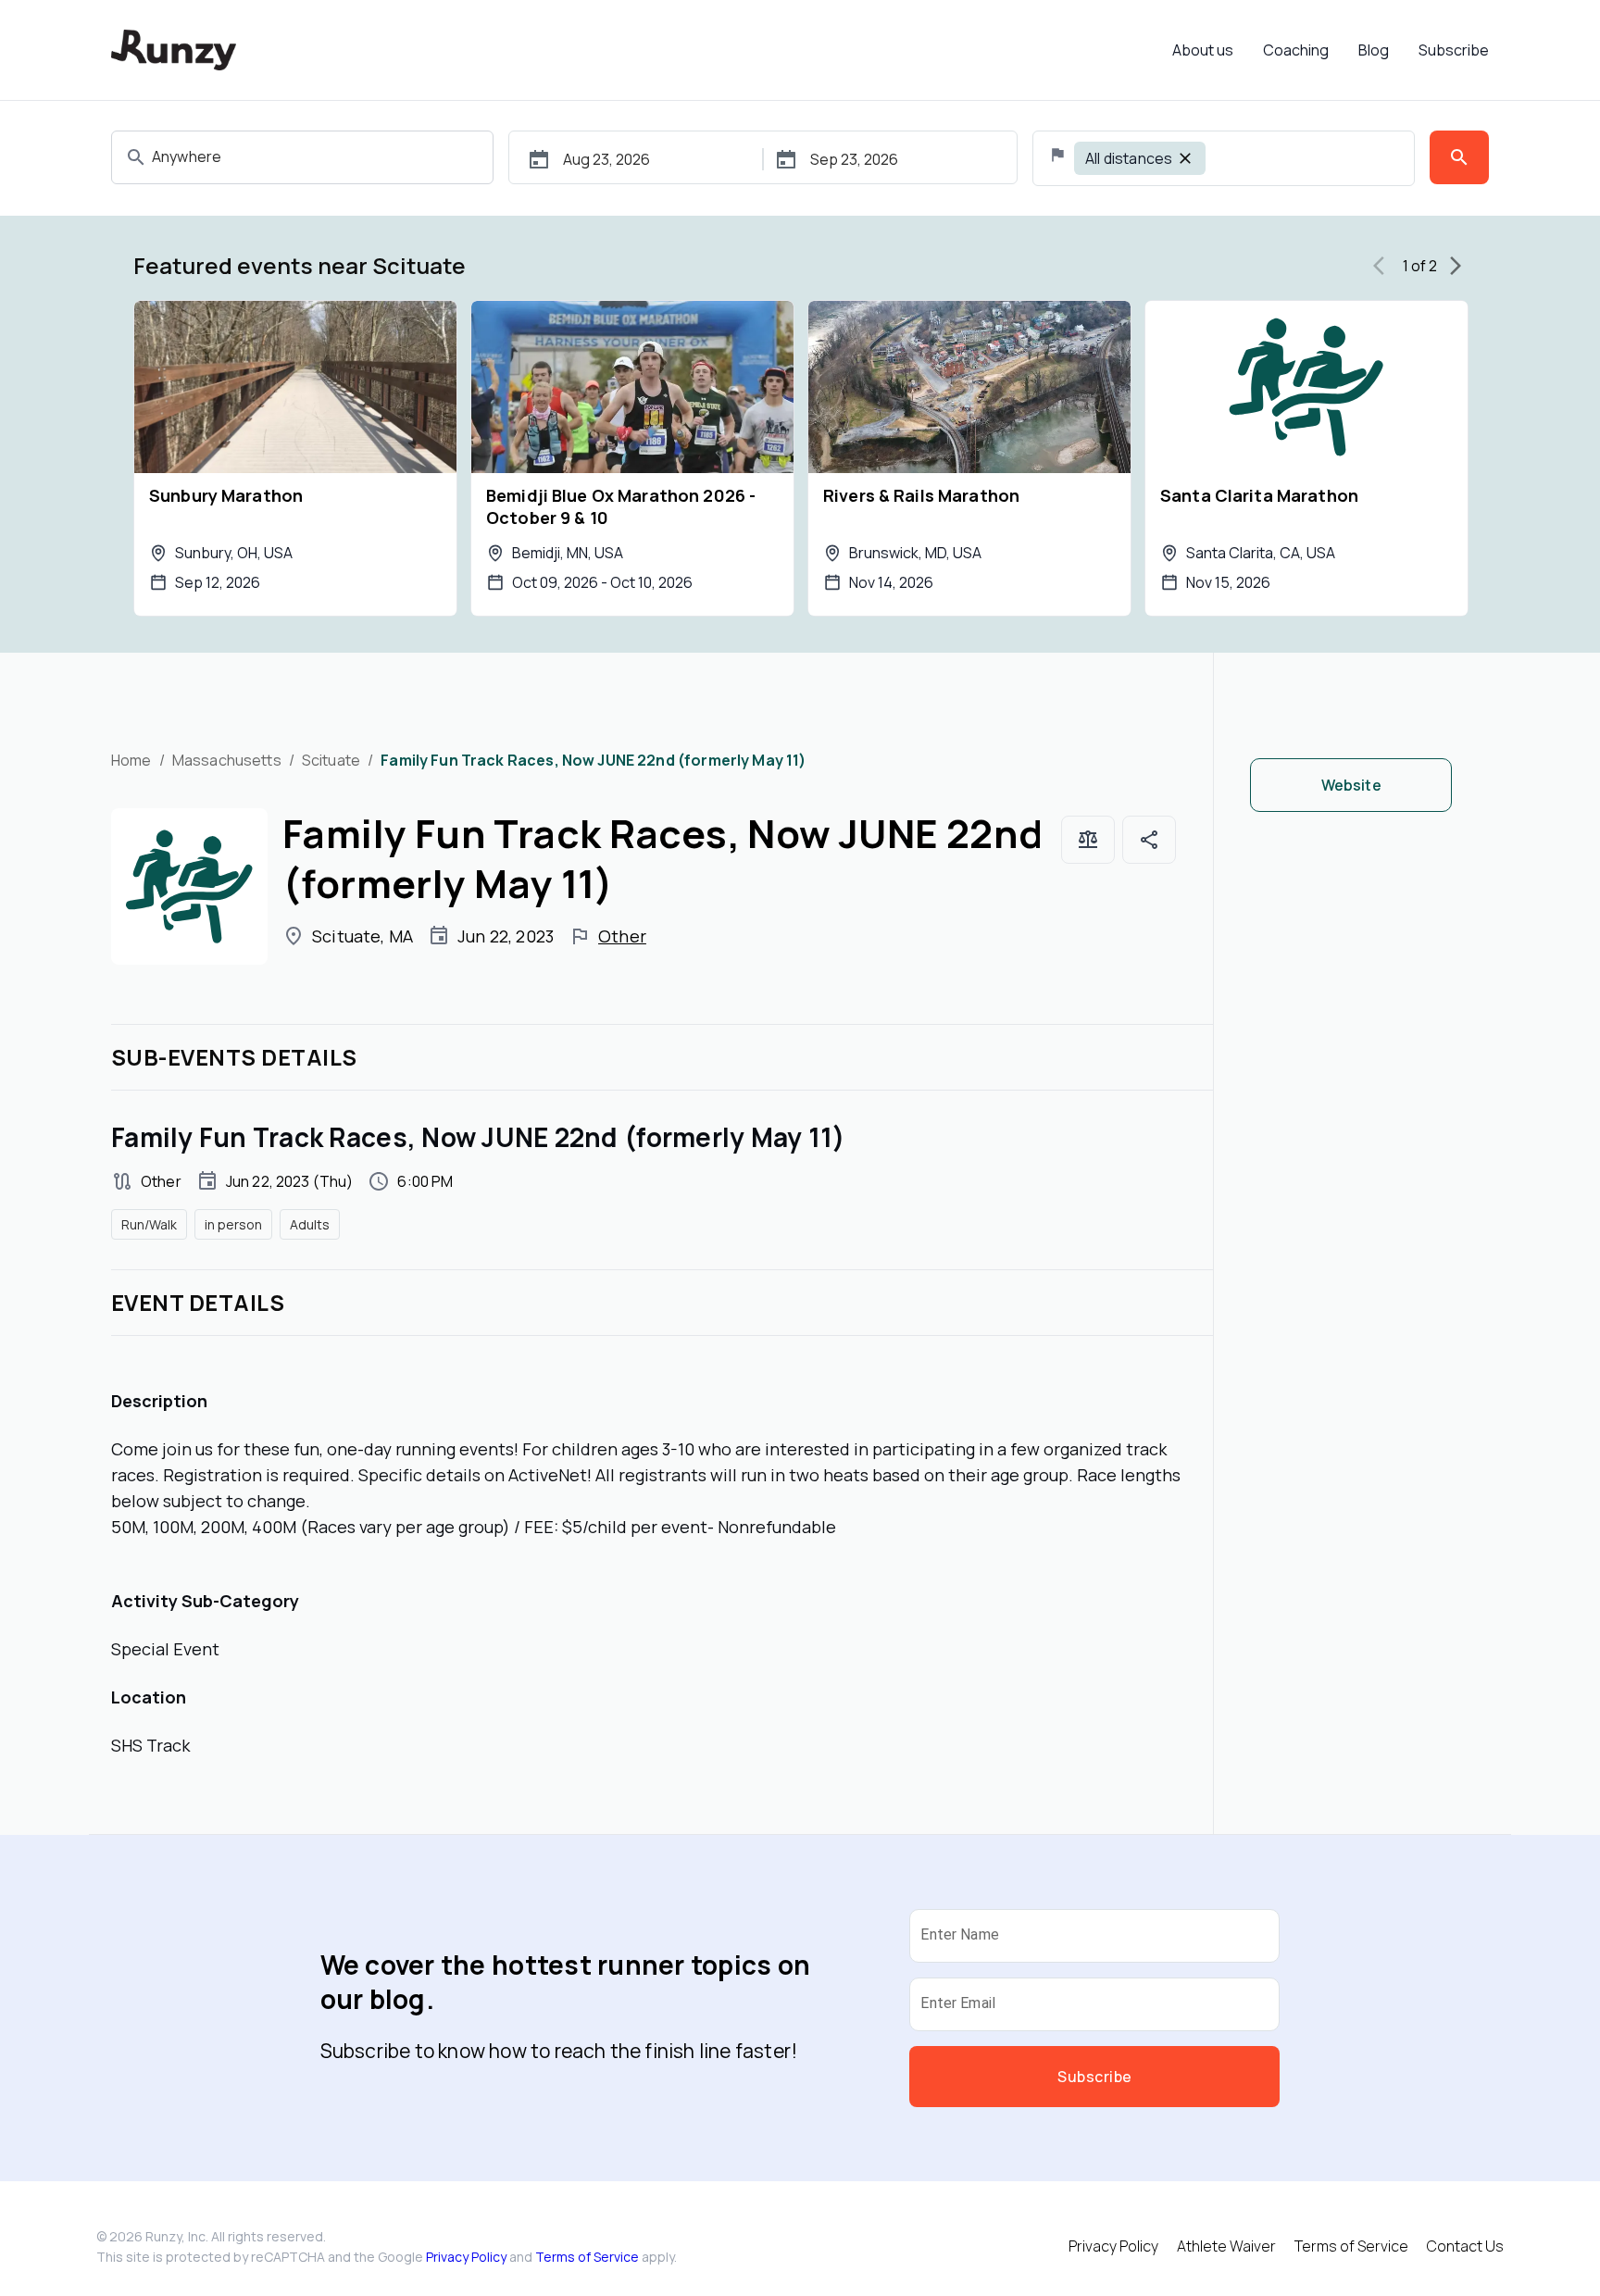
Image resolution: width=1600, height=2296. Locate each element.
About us (1203, 50)
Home (131, 760)
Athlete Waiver (1226, 2246)
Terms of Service (587, 2257)
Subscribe (1454, 50)
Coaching (1296, 50)
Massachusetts (227, 760)
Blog (1374, 50)
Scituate (331, 760)
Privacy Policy (466, 2257)
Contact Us (1465, 2246)
